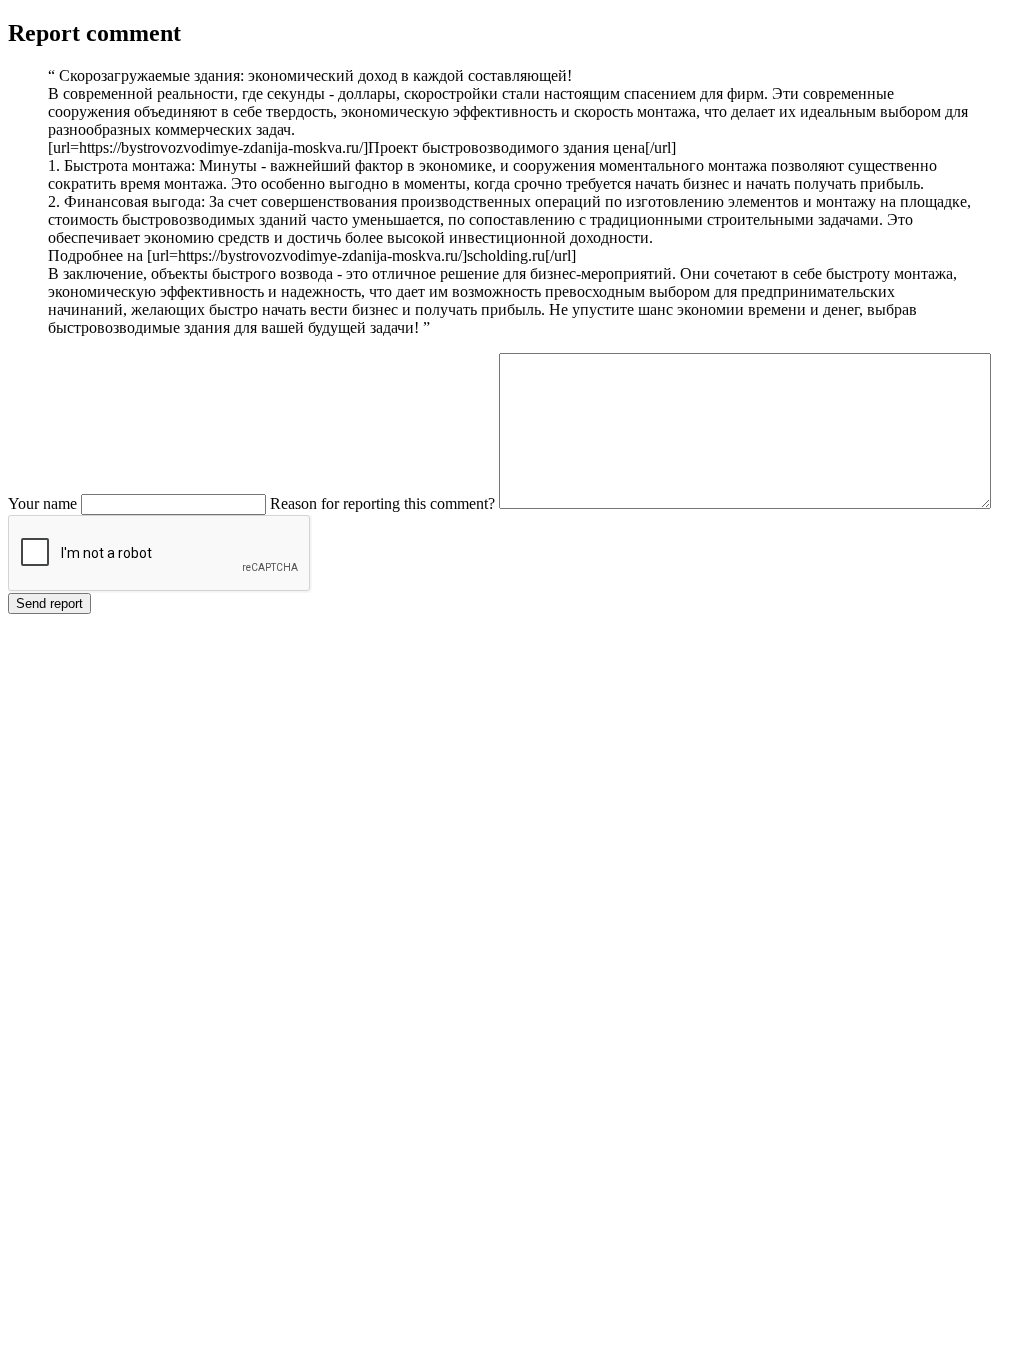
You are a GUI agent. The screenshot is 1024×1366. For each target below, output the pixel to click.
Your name (42, 503)
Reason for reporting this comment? (382, 503)
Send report (49, 603)
